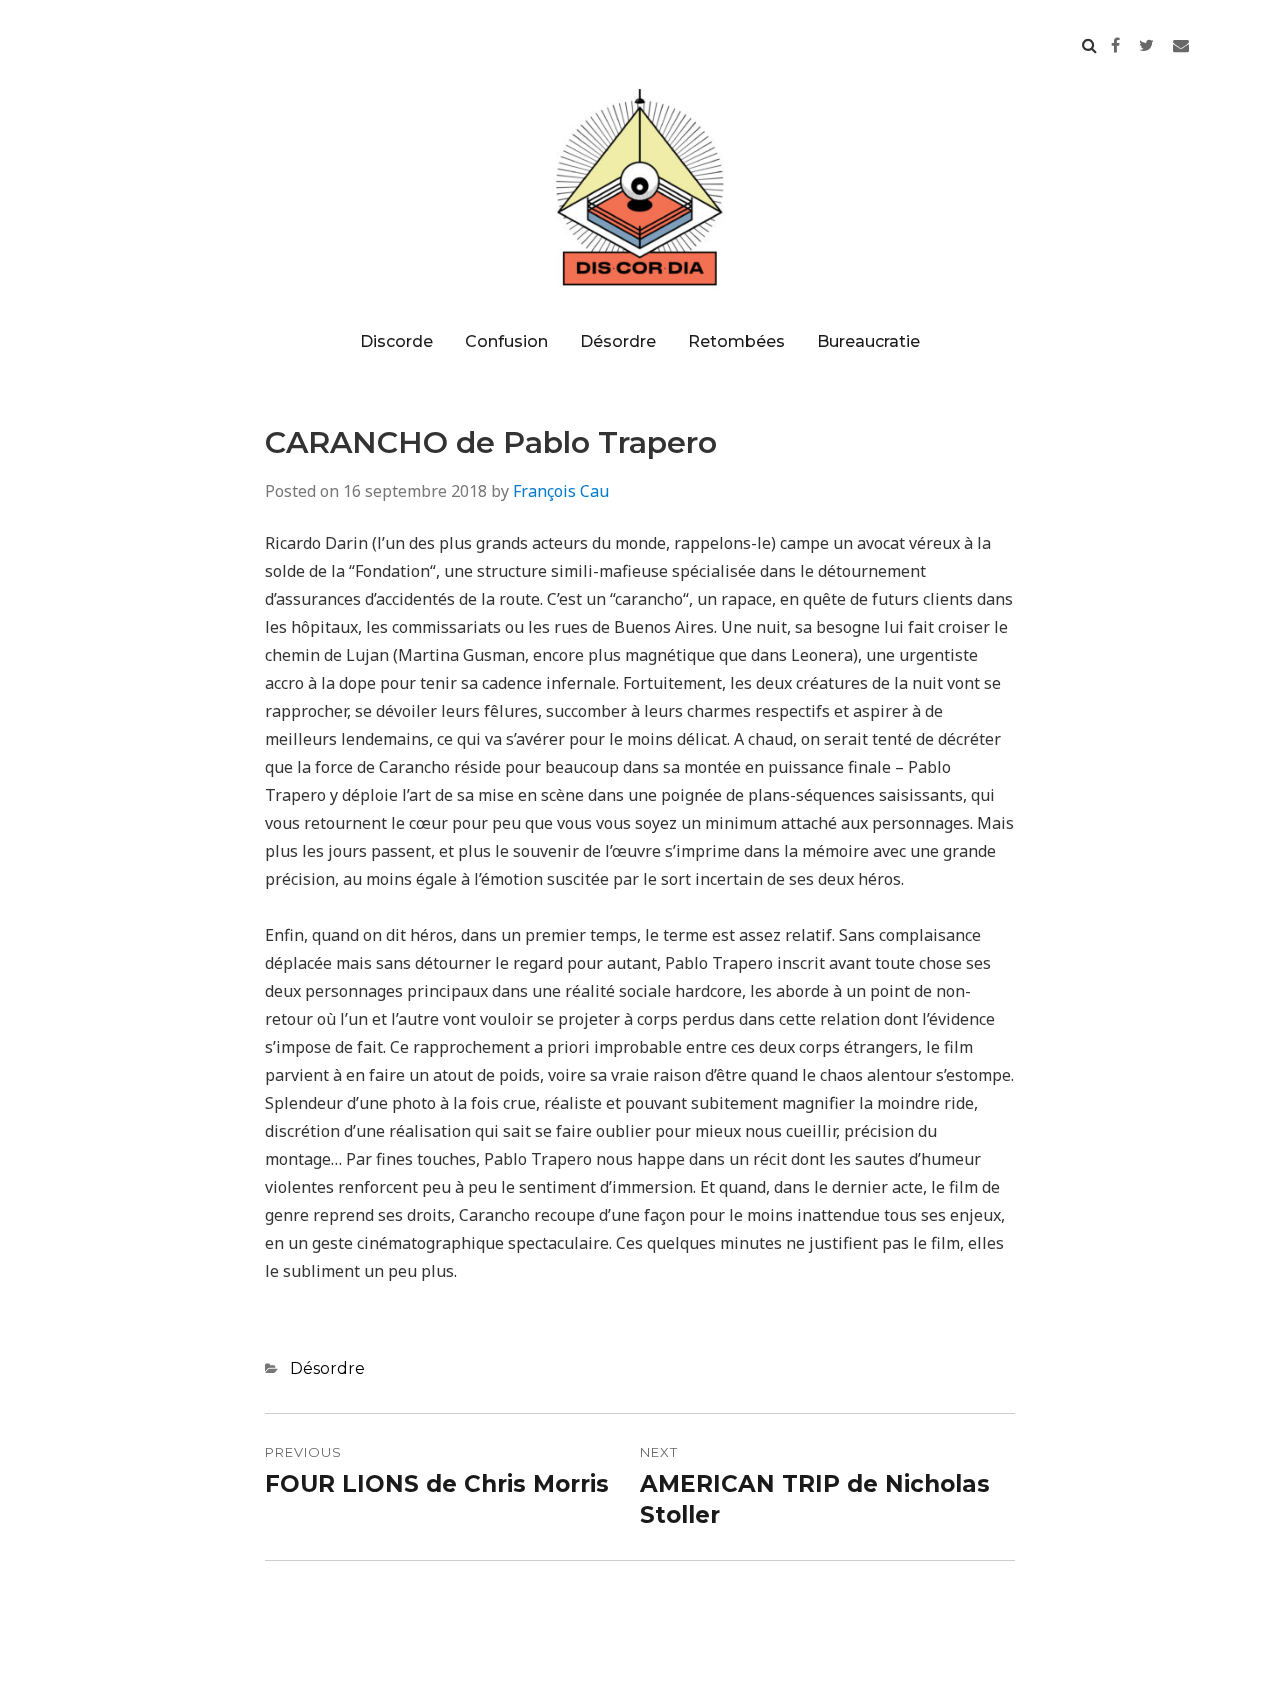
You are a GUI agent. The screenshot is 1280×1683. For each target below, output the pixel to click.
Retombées (736, 341)
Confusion (506, 341)
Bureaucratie (868, 341)
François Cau (561, 491)
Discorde (396, 341)
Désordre (618, 341)
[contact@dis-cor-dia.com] (1181, 45)
